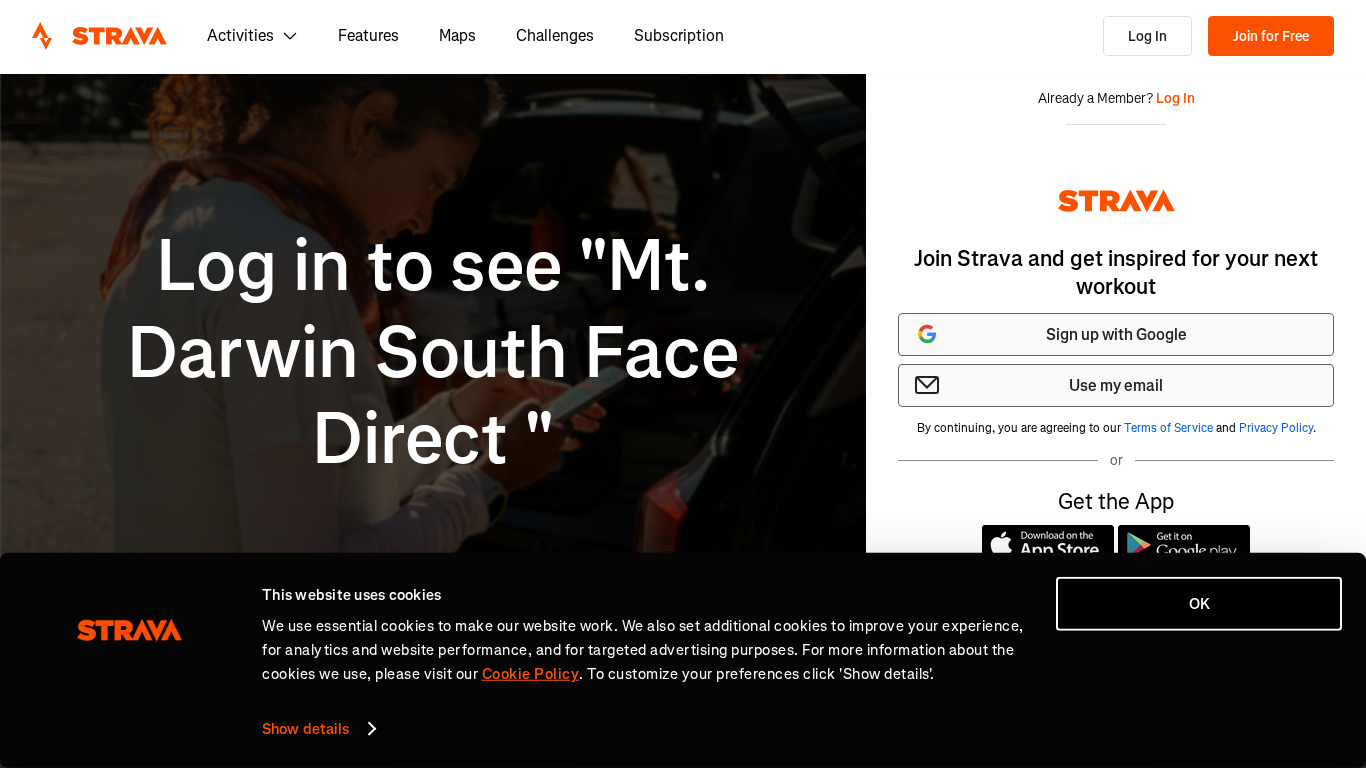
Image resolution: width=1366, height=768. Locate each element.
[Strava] (99, 36)
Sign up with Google (1116, 334)
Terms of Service (1168, 428)
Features (368, 35)
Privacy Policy (1276, 428)
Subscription (679, 35)
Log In (1147, 36)
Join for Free (1271, 36)
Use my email (1116, 385)
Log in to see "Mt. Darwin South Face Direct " (433, 353)
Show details (305, 729)
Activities (240, 35)
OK (1199, 604)
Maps (457, 35)
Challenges (555, 35)
